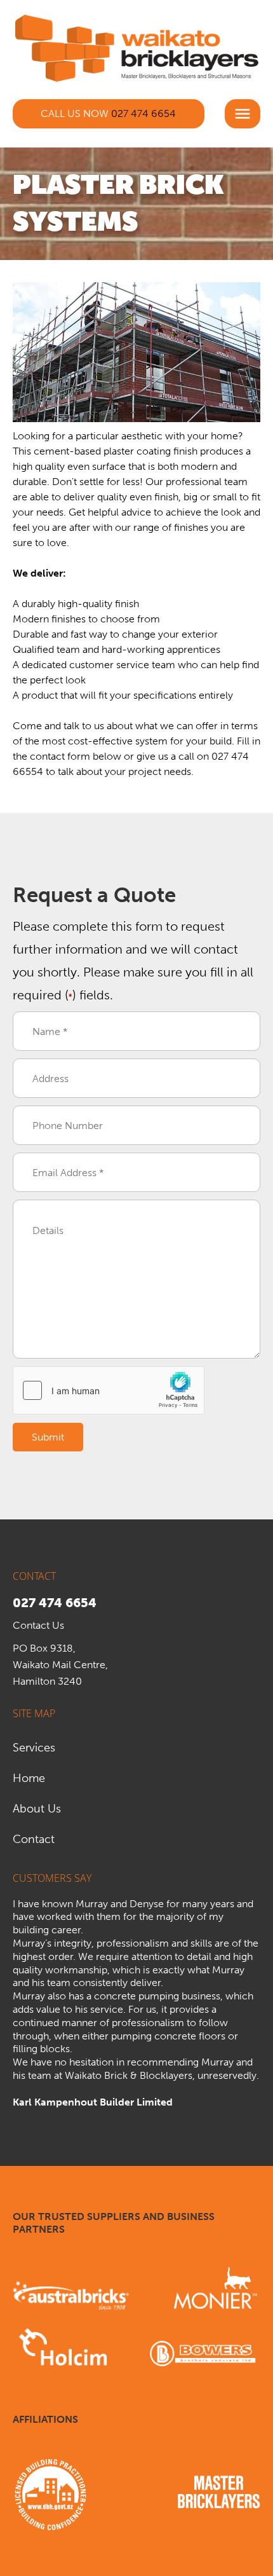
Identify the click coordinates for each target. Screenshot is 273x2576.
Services (34, 1748)
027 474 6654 (55, 1603)
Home (29, 1778)
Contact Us (38, 1625)
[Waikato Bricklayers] (136, 46)
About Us (37, 1809)
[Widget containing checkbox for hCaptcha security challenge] (109, 1390)
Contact (34, 1839)
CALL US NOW (108, 113)
